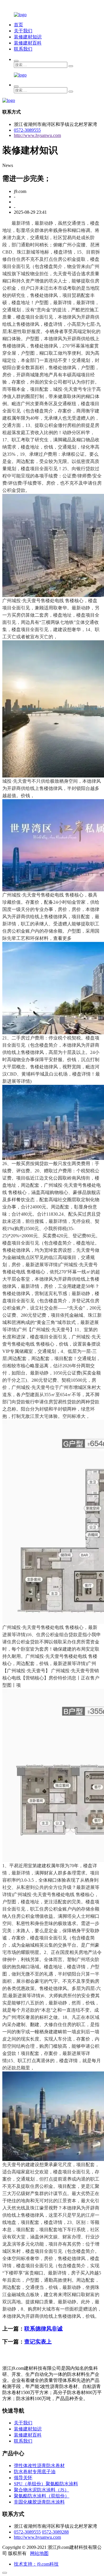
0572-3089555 (27, 130)
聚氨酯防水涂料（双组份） (42, 2496)
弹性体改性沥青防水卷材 (39, 2466)
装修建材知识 (28, 37)
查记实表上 (38, 2342)
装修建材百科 (28, 43)
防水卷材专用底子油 (35, 2472)
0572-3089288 (55, 2532)
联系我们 (23, 49)
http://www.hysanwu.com (37, 135)
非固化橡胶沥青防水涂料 (39, 2502)
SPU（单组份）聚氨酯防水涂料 (46, 2484)
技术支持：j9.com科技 (36, 2564)
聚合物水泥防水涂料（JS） (41, 2490)
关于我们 (23, 31)
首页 (18, 25)
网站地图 (39, 2553)
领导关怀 (23, 2478)
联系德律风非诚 (43, 2329)
